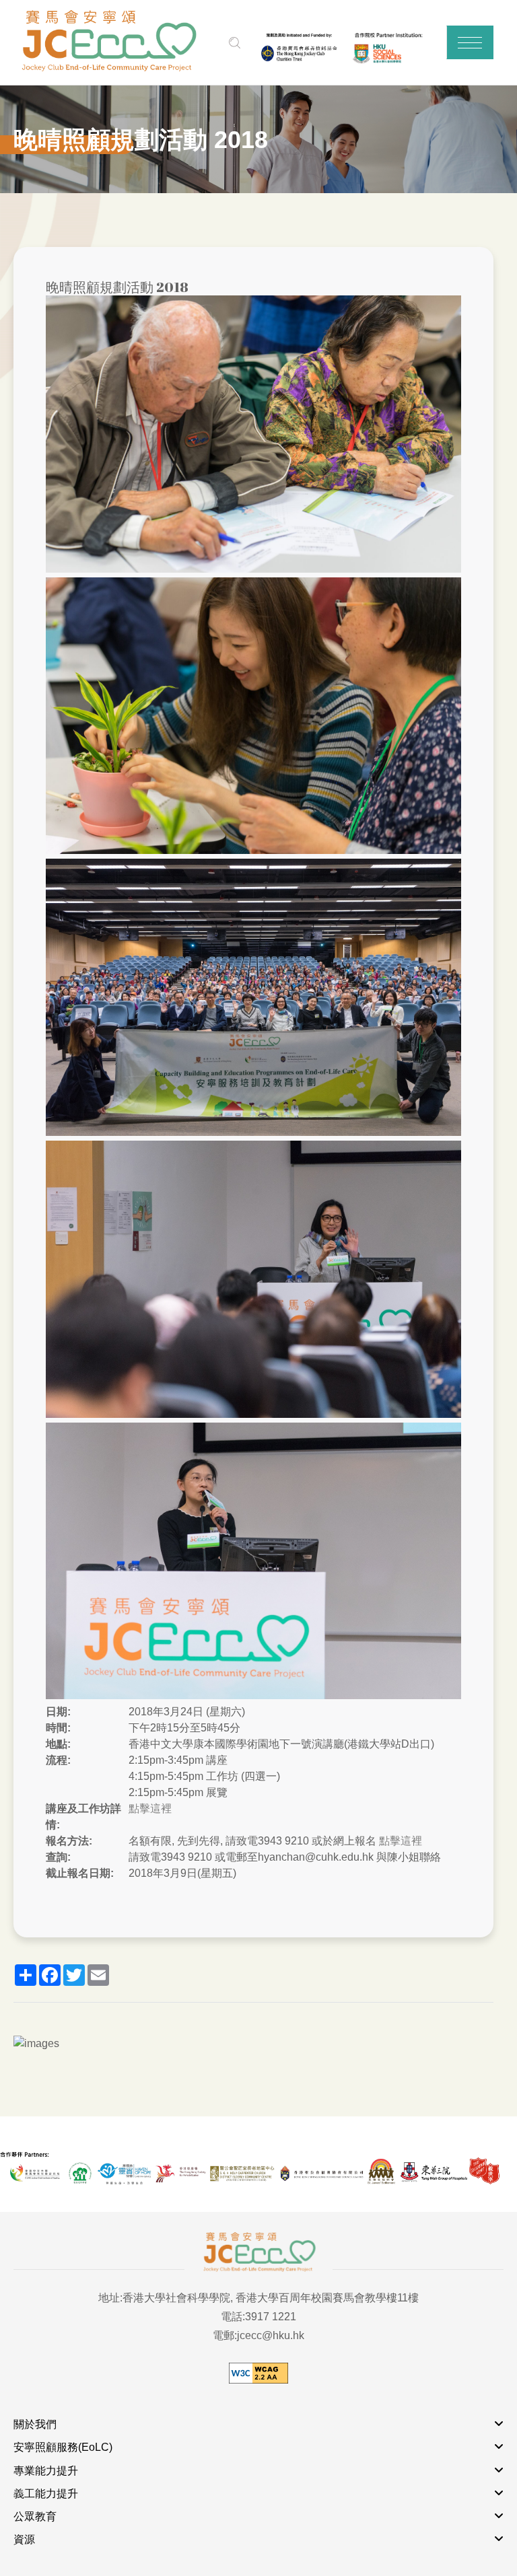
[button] (470, 42)
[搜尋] (235, 43)
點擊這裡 (150, 1809)
